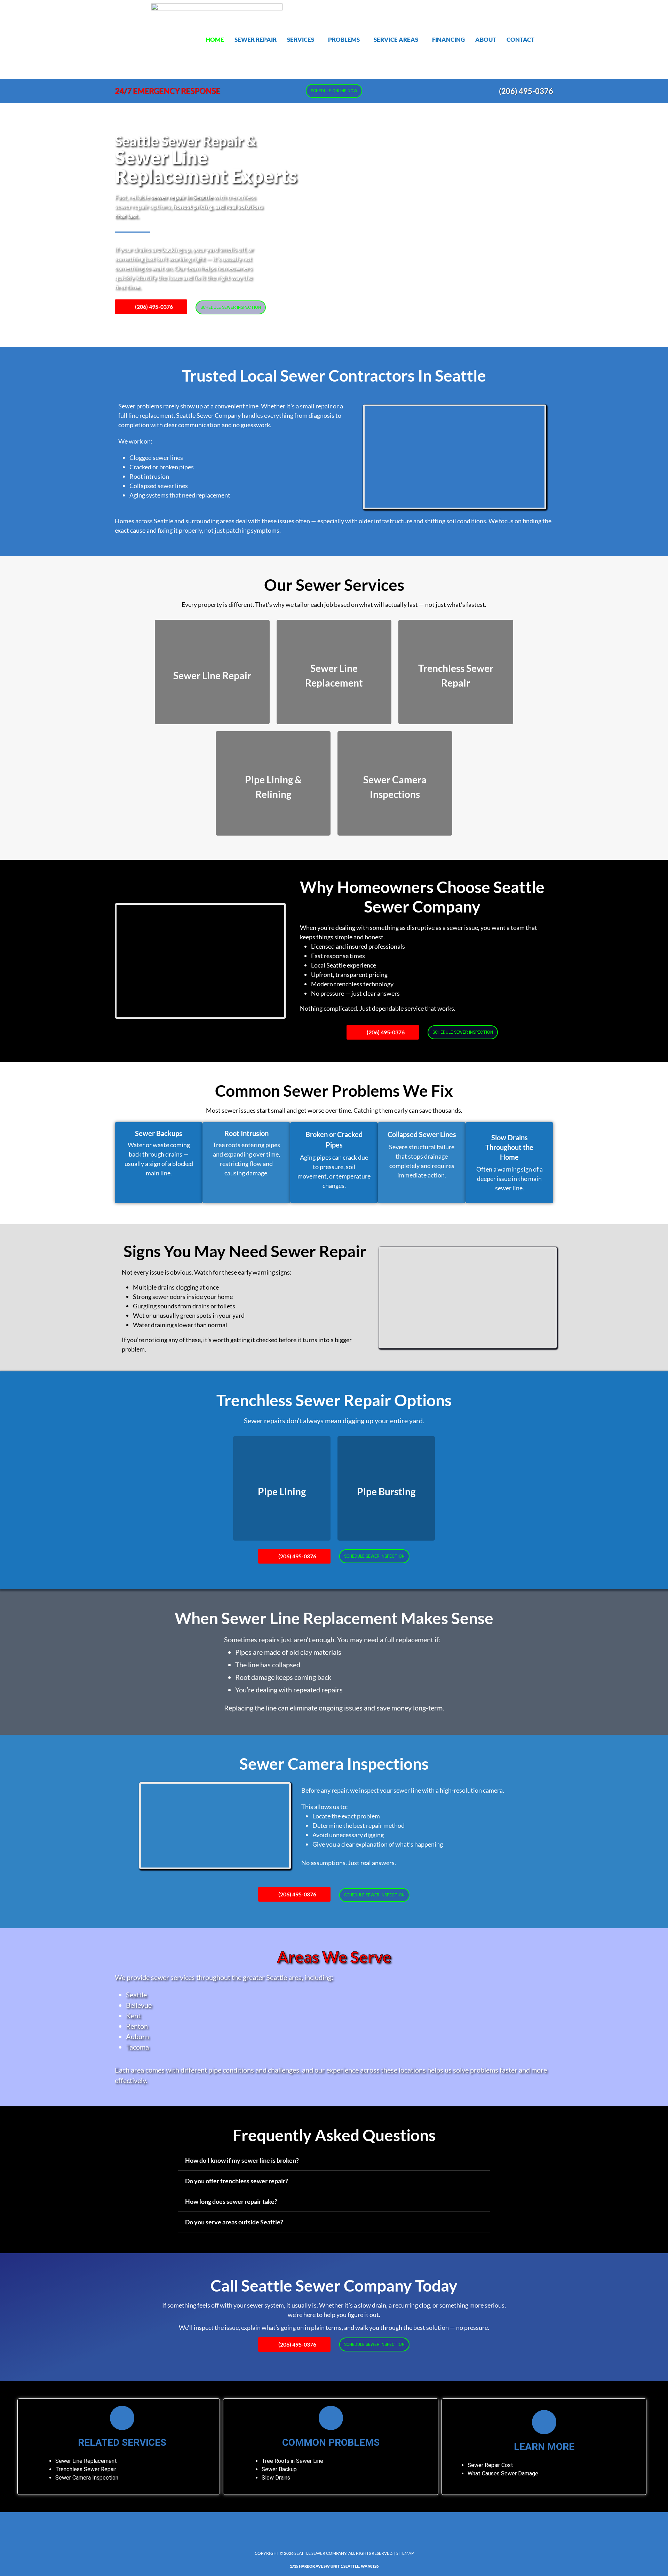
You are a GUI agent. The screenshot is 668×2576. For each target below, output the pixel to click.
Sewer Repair (256, 40)
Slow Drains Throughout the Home (509, 1147)
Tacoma (137, 2047)
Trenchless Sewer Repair (86, 2469)
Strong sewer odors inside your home (183, 1297)
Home (215, 40)
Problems (344, 40)
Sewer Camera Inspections (334, 1764)
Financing (448, 40)
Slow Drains (276, 2478)
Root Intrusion (246, 1133)
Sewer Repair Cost (490, 2465)
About (486, 40)
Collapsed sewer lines (159, 486)
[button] (302, 40)
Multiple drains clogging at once (176, 1287)
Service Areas (396, 40)
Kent (133, 2015)
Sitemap (405, 2553)
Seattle (136, 1995)
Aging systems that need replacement (180, 495)
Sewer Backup (279, 2469)
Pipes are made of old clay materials (288, 1652)
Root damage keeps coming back (283, 1677)
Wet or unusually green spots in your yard (189, 1315)
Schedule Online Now (334, 91)
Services (301, 40)
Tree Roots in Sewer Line (292, 2461)
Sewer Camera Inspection (87, 2478)
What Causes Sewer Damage (503, 2473)
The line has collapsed (268, 1665)
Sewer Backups (159, 1133)
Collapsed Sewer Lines (422, 1134)
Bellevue (139, 2005)
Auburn (137, 2036)
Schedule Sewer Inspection (231, 307)
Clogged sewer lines (156, 457)
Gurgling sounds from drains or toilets (184, 1306)
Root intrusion (149, 476)
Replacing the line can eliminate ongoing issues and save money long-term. (334, 1708)
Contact (520, 40)
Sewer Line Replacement (86, 2461)
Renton (137, 2026)
